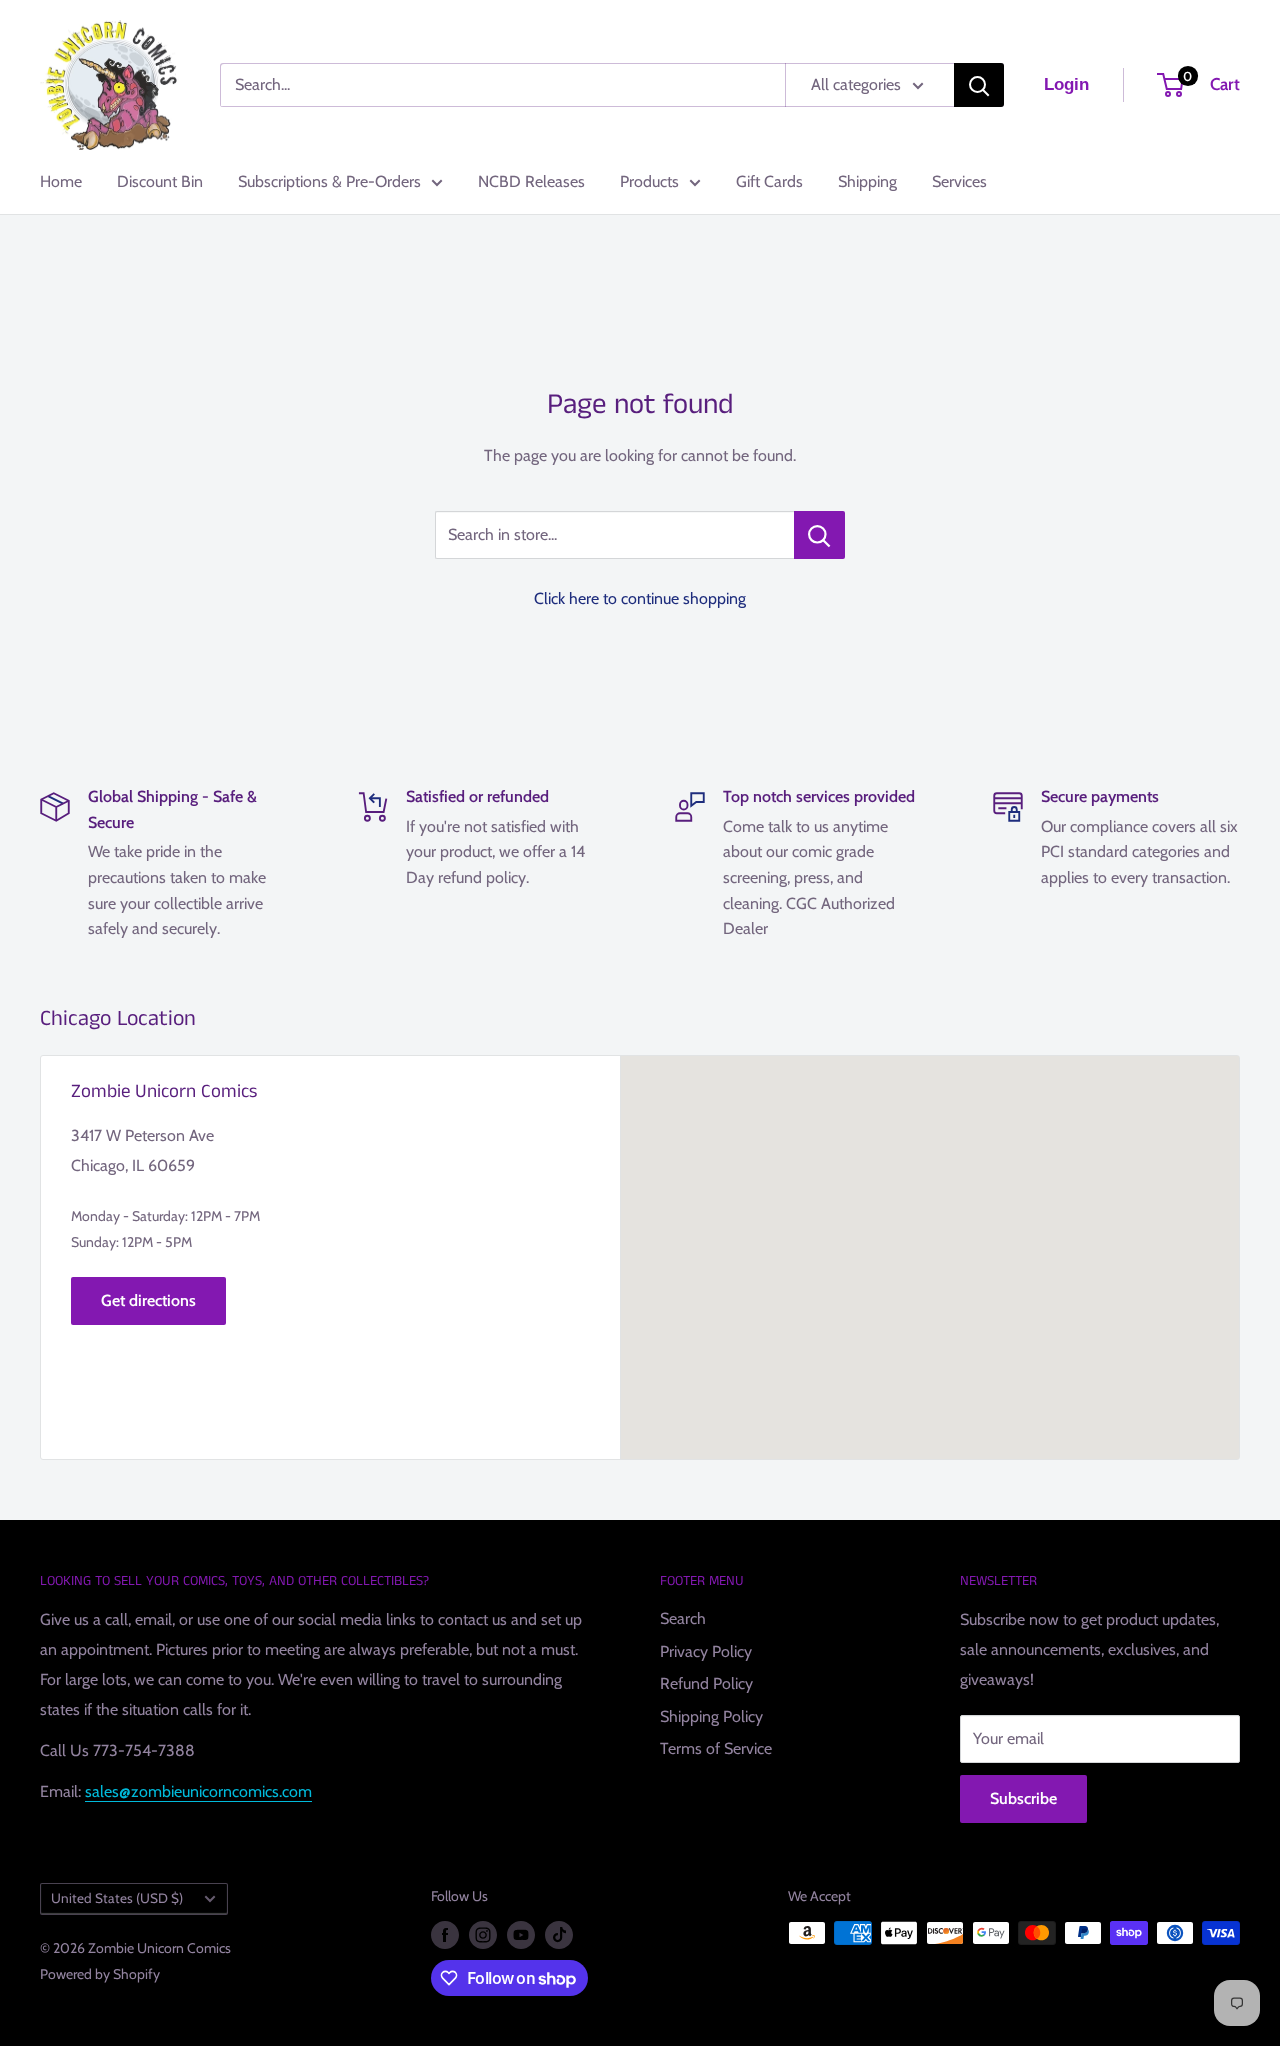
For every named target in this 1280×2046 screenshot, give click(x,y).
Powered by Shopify (100, 1974)
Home (61, 181)
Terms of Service (716, 1748)
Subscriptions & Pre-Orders (329, 181)
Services (959, 181)
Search (683, 1618)
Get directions (148, 1300)
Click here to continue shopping (640, 598)
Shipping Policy (711, 1716)
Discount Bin (160, 181)
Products (649, 181)
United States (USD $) (117, 1898)
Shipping (867, 181)
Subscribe (1023, 1798)
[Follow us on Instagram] (483, 1935)
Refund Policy (706, 1683)
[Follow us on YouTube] (521, 1935)
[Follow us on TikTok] (559, 1935)
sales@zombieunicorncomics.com (198, 1791)
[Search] (979, 85)
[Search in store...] (819, 535)
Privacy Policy (706, 1651)
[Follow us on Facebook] (445, 1935)
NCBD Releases (531, 181)
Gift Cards (769, 181)
